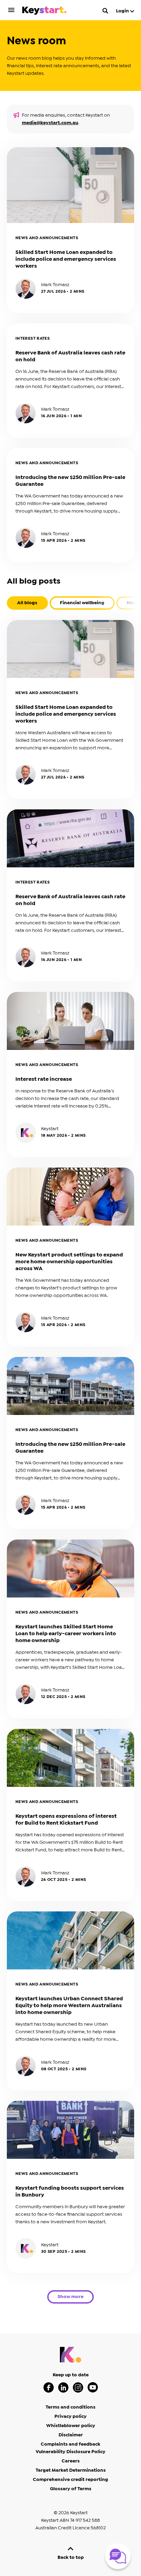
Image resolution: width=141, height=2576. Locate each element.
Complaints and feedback (70, 2444)
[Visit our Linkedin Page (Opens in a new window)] (63, 2387)
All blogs (27, 603)
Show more (70, 2297)
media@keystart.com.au (50, 123)
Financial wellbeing (82, 603)
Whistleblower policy (71, 2426)
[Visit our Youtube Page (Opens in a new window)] (93, 2387)
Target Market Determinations (71, 2470)
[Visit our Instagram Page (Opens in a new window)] (78, 2387)
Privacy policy (70, 2416)
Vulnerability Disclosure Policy (70, 2452)
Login (123, 11)
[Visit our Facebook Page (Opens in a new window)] (49, 2387)
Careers (71, 2461)
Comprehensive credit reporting (70, 2480)
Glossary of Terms (71, 2489)
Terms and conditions (70, 2407)
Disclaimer (71, 2435)
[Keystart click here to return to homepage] (44, 12)
